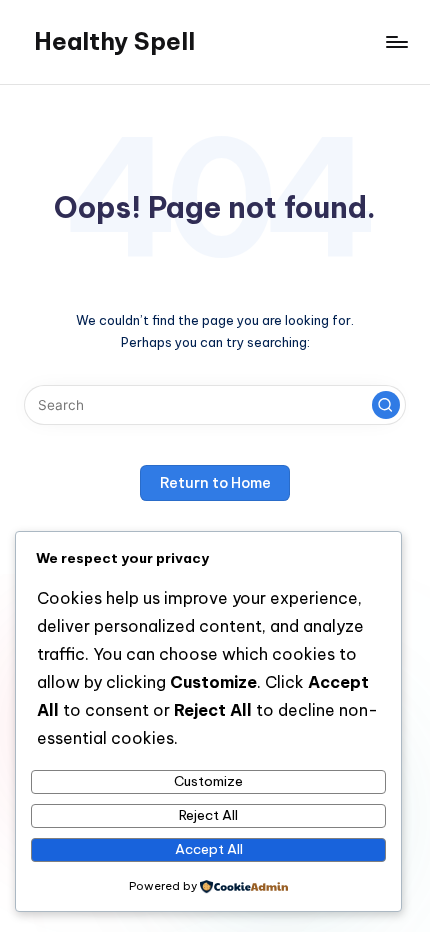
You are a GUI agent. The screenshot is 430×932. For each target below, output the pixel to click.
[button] (386, 405)
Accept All (209, 849)
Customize (208, 781)
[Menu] (396, 41)
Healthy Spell (114, 41)
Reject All (208, 815)
